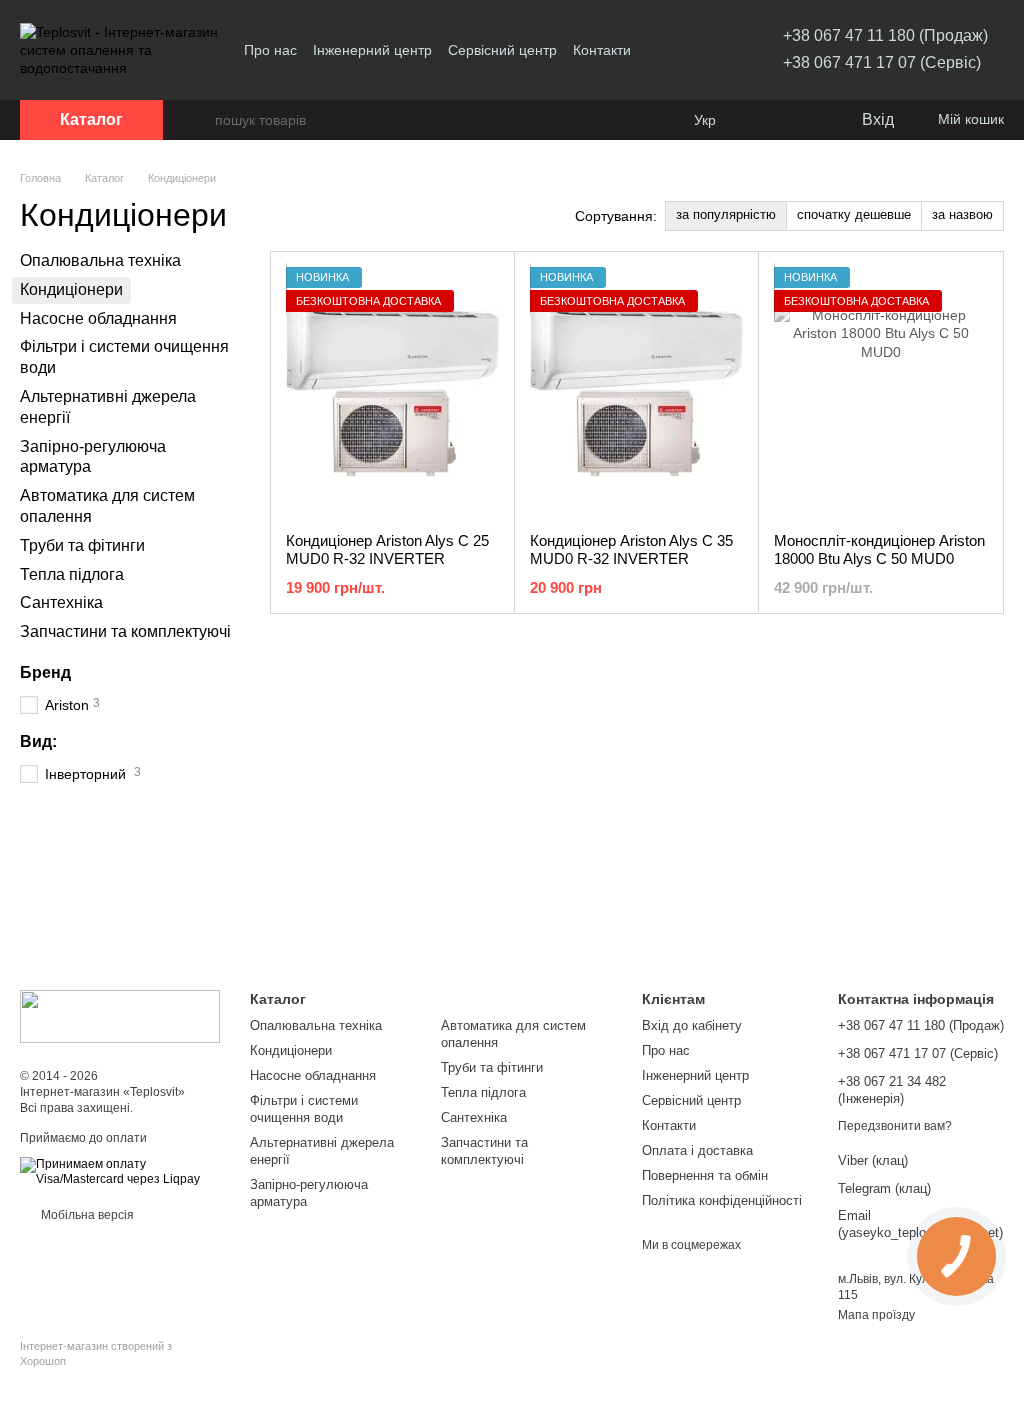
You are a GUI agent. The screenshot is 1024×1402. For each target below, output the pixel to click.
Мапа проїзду (876, 1315)
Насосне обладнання (98, 317)
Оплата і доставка (697, 1150)
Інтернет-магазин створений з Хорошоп (96, 1353)
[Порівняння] (764, 120)
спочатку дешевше (854, 214)
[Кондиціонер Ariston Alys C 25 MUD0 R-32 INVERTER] (392, 392)
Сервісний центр (502, 50)
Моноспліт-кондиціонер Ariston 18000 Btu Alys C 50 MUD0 (879, 549)
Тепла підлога (72, 573)
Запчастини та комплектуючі (125, 631)
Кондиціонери (291, 1050)
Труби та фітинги (82, 545)
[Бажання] (804, 120)
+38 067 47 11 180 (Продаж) (885, 35)
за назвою (962, 214)
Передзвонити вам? (895, 1126)
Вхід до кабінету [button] (692, 1025)
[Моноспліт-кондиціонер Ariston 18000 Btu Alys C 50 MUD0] (880, 392)
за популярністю (726, 214)
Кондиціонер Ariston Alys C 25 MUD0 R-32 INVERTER (387, 549)
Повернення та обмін (705, 1175)
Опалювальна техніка (100, 260)
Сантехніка (61, 602)
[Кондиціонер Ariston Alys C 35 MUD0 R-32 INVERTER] (636, 392)
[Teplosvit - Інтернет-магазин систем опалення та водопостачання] (120, 1016)
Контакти (602, 50)
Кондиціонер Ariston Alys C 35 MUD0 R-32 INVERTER (631, 549)
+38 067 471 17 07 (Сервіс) (882, 62)
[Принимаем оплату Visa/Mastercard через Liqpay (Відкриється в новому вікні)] (120, 1172)
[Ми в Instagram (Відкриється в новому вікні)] (703, 50)
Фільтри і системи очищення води (304, 1109)
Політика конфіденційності (722, 1200)
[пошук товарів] (199, 120)
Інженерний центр (372, 50)
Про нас (270, 50)
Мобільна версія (86, 1215)
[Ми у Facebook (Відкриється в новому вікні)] (679, 50)
